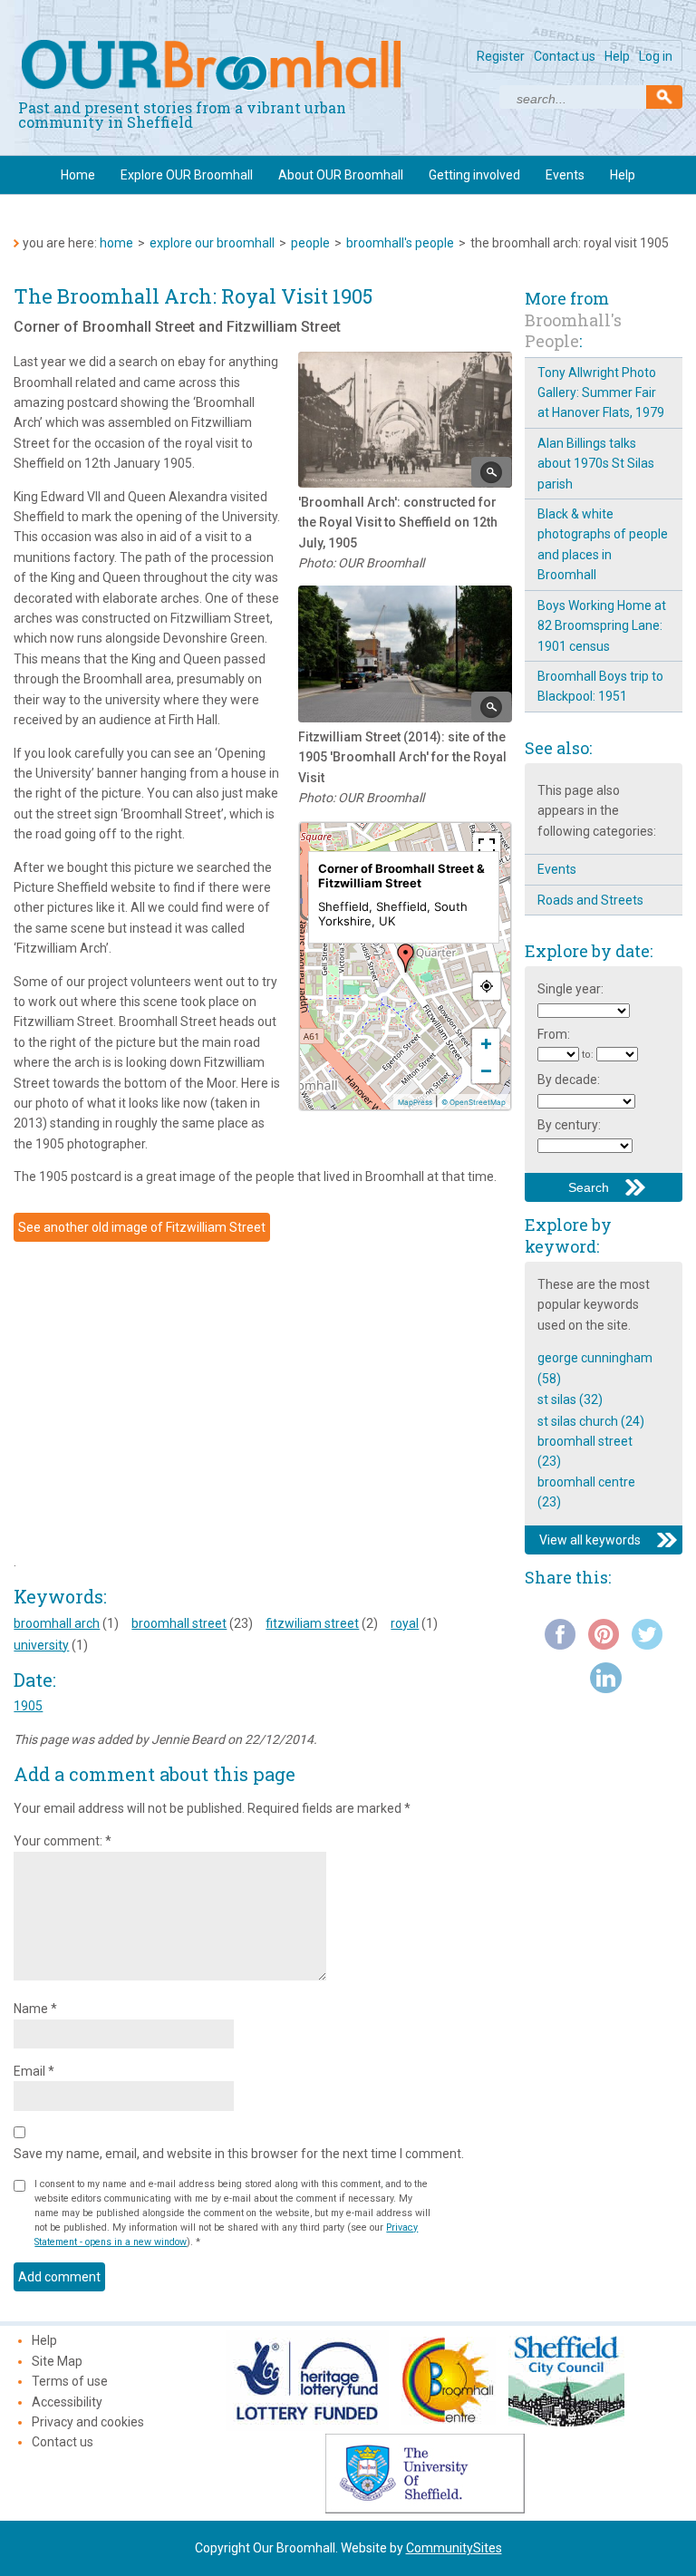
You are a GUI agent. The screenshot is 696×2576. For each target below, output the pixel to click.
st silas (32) (570, 1399)
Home (78, 175)
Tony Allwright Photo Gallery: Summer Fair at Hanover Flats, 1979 (601, 393)
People (310, 243)
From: (554, 1034)
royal (405, 1623)
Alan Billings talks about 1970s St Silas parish (596, 464)
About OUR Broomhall (341, 175)
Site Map (57, 2361)
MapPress (415, 1102)
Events (565, 175)
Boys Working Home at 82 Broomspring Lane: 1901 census (602, 626)
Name (35, 2009)
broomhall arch (57, 1623)
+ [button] (486, 1042)
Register (501, 56)
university (41, 1645)
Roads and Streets (590, 900)
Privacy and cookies (88, 2422)
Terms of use (70, 2381)
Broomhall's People (400, 243)
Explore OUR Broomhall (187, 175)
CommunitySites (454, 2548)
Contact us (565, 56)
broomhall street (179, 1623)
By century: (569, 1125)
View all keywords (590, 1540)
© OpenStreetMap (474, 1102)
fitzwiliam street (312, 1623)
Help (617, 56)
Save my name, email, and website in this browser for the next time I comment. (239, 2154)
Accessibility (67, 2402)
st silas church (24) (591, 1421)
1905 (28, 1706)
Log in (656, 56)
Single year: (570, 989)
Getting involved (474, 175)
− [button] (486, 1070)
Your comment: (63, 1841)
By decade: (569, 1080)
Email (34, 2071)
